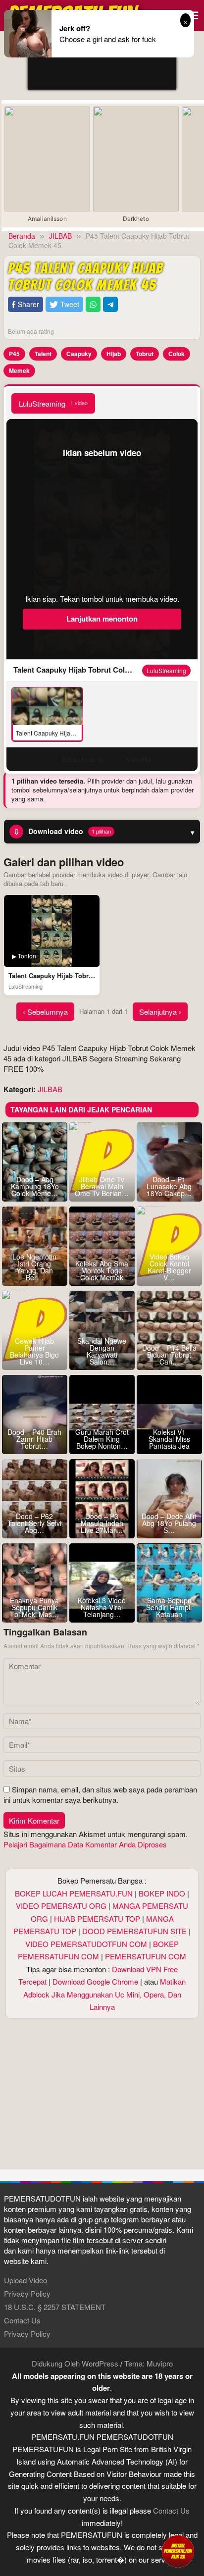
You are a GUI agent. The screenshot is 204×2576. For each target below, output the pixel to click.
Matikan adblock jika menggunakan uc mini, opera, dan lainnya (105, 1994)
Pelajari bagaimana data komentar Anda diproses (85, 1844)
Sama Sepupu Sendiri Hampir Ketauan (169, 1607)
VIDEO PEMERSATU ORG (61, 1906)
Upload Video (25, 2280)
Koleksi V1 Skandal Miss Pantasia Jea (169, 1439)
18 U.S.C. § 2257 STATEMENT (55, 2307)
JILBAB (50, 1089)
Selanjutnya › (160, 1012)
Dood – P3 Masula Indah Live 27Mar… (102, 1523)
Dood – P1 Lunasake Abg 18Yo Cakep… (169, 1186)
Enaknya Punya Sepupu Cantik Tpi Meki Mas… (34, 1607)
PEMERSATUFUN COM (146, 1956)
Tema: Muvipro (149, 2363)
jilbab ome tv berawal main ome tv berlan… (102, 1186)
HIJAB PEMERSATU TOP (97, 1919)
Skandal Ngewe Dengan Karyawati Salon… (102, 1351)
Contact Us (22, 2320)
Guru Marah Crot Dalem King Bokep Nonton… (102, 1439)
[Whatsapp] (93, 304)
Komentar (140, 759)
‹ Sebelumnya (45, 1012)
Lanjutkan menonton (102, 619)
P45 (14, 354)
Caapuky (79, 354)
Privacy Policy (27, 2293)
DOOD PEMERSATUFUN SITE (134, 1931)
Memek (19, 370)
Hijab (114, 354)
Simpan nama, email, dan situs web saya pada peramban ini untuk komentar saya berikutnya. (100, 1794)
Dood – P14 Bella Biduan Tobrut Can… (169, 1355)
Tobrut (145, 354)
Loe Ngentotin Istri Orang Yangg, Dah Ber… (34, 1267)
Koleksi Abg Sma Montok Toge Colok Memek (102, 1270)
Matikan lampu (83, 759)
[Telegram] (110, 304)
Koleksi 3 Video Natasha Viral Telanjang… (102, 1607)
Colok (177, 354)
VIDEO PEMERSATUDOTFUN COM (86, 1944)
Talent (43, 354)
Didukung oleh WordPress (75, 2363)
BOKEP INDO (162, 1893)
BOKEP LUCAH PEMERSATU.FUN (74, 1893)
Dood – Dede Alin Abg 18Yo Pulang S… (169, 1523)
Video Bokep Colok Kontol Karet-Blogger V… (169, 1267)
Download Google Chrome (95, 1981)
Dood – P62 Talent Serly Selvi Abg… (34, 1523)
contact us (171, 2510)
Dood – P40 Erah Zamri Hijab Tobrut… (34, 1439)
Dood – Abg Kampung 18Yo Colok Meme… (35, 1186)
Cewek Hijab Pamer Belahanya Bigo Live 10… (34, 1351)
